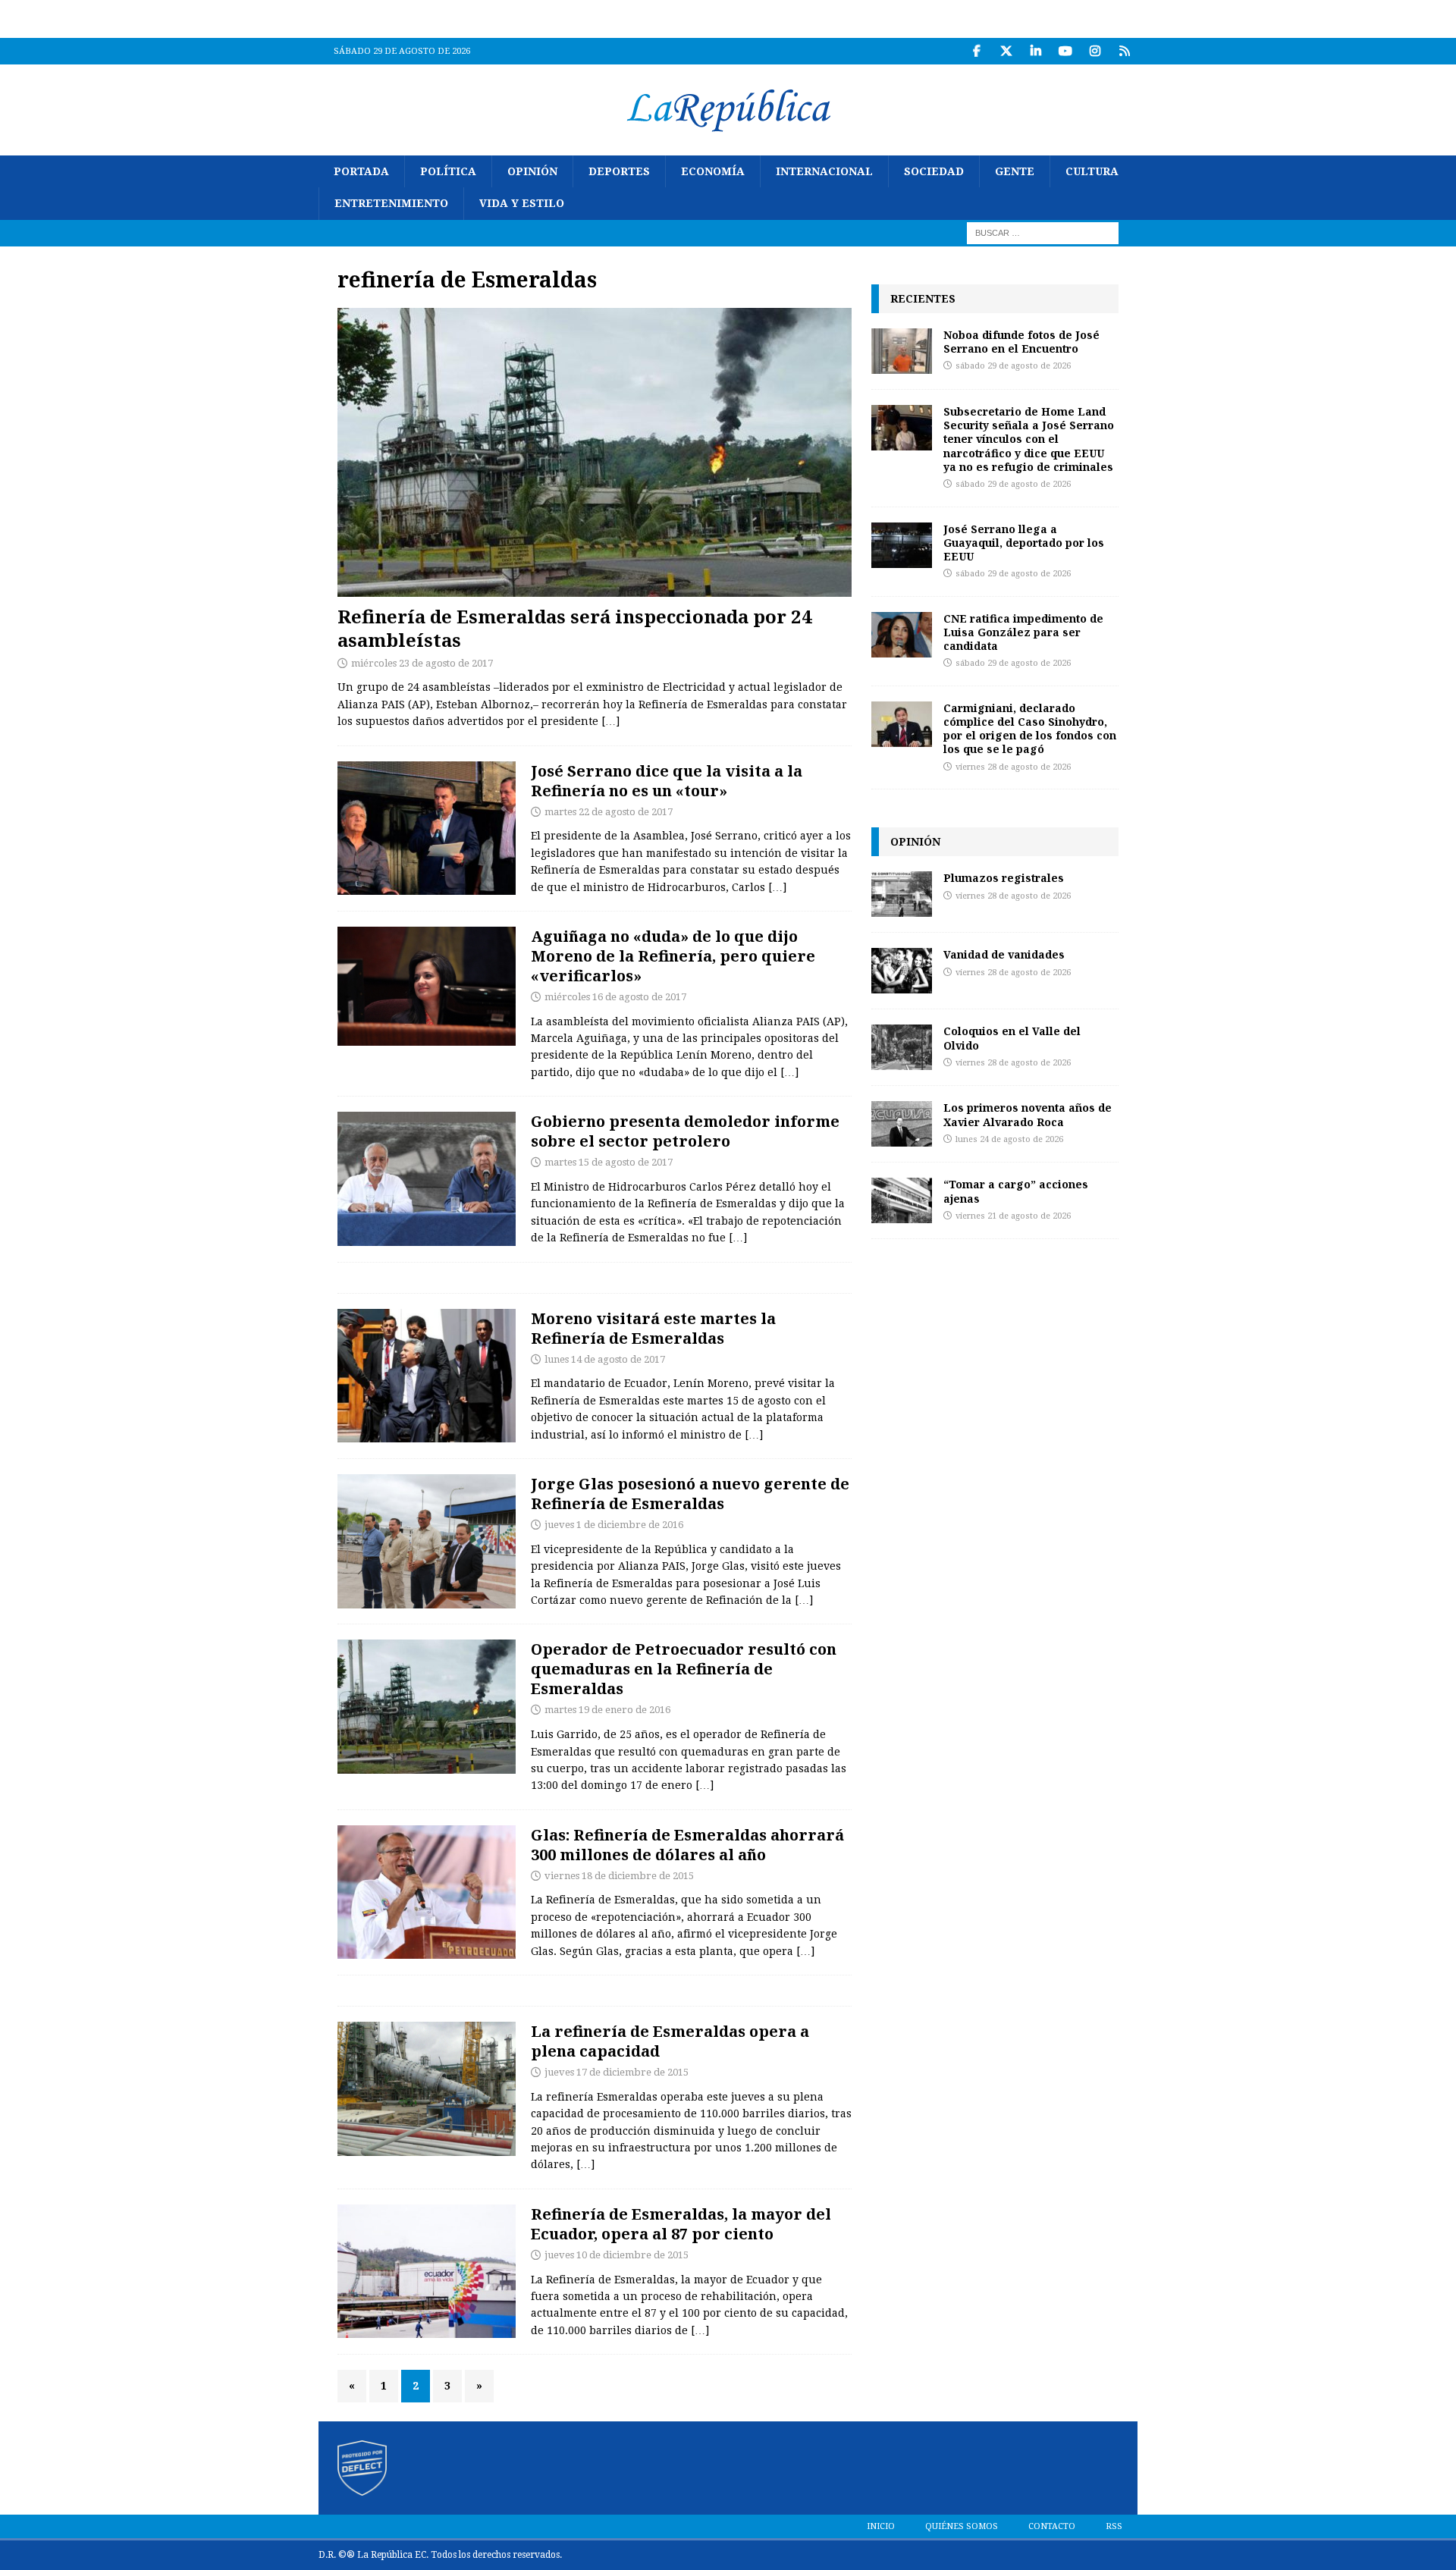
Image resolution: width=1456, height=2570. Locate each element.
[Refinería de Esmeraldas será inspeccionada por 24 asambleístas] (595, 452)
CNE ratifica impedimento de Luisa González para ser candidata (1023, 632)
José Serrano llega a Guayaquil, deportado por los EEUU (1024, 543)
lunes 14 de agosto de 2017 (605, 1359)
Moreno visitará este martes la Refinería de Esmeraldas (653, 1328)
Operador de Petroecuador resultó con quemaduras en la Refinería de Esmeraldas (684, 1669)
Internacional (824, 171)
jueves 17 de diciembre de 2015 (617, 2072)
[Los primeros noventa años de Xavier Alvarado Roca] (902, 1124)
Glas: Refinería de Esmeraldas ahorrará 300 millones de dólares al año (687, 1845)
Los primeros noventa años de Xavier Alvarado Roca (1028, 1114)
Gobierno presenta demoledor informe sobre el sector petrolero (685, 1131)
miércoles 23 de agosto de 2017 (422, 663)
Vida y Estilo (522, 203)
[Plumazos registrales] (902, 894)
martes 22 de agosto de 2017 (609, 812)
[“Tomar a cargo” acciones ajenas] (902, 1200)
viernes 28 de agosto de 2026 (1013, 767)
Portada (361, 171)
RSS (1114, 2526)
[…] (610, 721)
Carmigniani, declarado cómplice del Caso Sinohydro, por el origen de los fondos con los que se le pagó (1030, 729)
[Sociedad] (427, 1707)
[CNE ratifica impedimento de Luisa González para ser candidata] (902, 635)
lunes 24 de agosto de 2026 (1009, 1139)
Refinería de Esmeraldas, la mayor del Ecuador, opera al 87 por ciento (681, 2224)
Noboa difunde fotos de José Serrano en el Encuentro (1021, 342)
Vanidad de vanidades (1004, 954)
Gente (1015, 171)
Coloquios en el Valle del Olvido (1012, 1038)
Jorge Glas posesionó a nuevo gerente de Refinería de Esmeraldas (690, 1494)
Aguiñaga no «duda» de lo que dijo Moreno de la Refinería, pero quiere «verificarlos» (673, 956)
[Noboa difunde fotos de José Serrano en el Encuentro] (902, 351)
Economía (713, 171)
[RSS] (1124, 51)
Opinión (532, 171)
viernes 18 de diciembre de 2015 (619, 1876)
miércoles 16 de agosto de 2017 (615, 997)
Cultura (1092, 171)
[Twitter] (1006, 51)
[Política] (427, 828)
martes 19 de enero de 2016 (607, 1710)
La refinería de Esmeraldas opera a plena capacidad (670, 2041)
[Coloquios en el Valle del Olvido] (902, 1047)
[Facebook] (976, 51)
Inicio (881, 2526)
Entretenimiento (391, 203)
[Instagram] (1095, 51)
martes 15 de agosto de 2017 (609, 1162)
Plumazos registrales (1004, 878)
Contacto (1052, 2526)
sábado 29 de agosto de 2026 (1013, 366)
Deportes (619, 171)
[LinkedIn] (1036, 51)
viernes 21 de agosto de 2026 (1013, 1216)
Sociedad (934, 171)
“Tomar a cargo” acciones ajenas (1016, 1191)
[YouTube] (1065, 51)
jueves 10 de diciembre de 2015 (617, 2255)
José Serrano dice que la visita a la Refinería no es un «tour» (667, 781)
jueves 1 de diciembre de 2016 (614, 1525)
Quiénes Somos (962, 2526)
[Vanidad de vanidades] (902, 971)
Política (448, 171)
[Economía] (427, 1179)
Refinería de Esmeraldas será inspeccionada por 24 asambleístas (575, 628)
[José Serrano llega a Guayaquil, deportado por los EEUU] (902, 545)
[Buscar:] (1043, 232)
